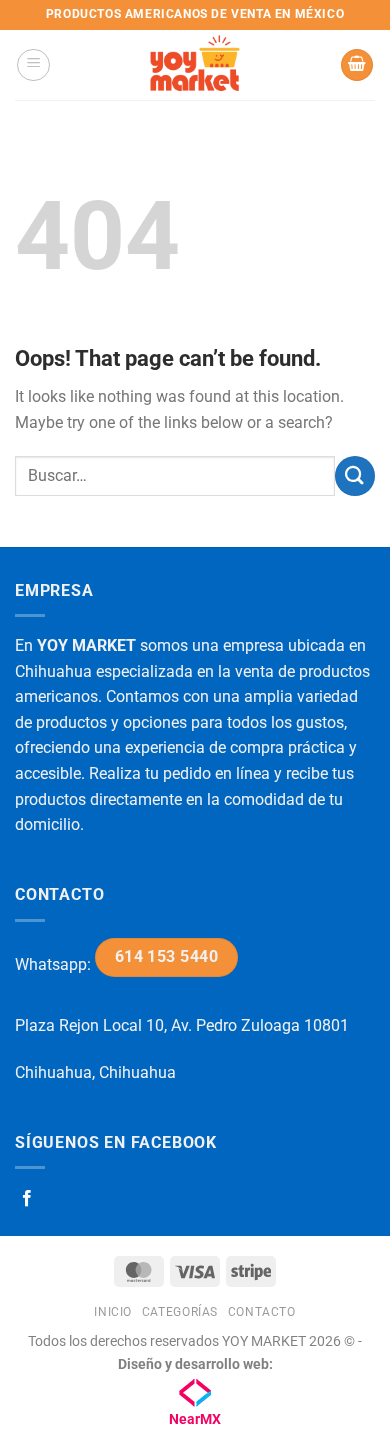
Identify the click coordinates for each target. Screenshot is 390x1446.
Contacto (262, 1312)
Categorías (180, 1312)
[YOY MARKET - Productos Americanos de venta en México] (195, 65)
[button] (33, 65)
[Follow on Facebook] (27, 1199)
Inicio (113, 1312)
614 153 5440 (167, 957)
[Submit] (355, 475)
